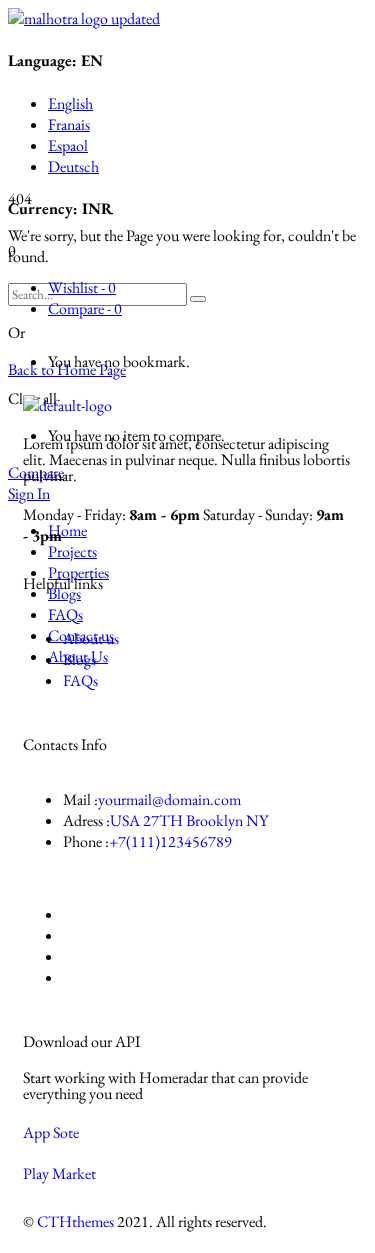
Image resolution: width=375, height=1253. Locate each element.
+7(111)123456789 (170, 841)
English (70, 103)
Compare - (85, 308)
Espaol (68, 145)
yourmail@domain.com (169, 799)
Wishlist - (82, 287)
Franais (69, 124)
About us (91, 638)
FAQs (80, 680)
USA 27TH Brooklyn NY (189, 820)
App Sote (51, 1132)
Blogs (79, 659)
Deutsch (73, 166)
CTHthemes (75, 1221)
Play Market (59, 1173)
